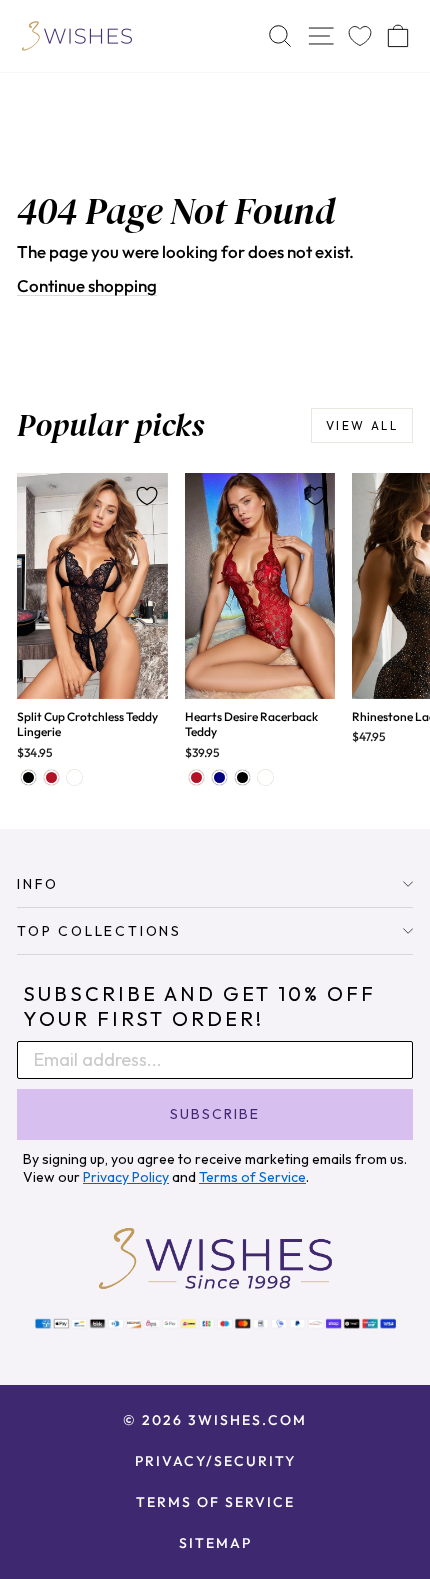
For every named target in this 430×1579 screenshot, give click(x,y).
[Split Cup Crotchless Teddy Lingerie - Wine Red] (51, 777)
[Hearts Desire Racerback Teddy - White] (265, 777)
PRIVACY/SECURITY (215, 1461)
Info (38, 884)
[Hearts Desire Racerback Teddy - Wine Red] (196, 777)
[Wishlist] (360, 36)
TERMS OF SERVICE (215, 1502)
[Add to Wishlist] (147, 496)
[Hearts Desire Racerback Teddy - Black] (242, 777)
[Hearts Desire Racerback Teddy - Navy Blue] (219, 777)
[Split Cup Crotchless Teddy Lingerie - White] (74, 777)
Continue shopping (87, 285)
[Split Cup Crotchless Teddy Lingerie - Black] (28, 777)
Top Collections (99, 931)
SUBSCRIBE (215, 1114)
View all (362, 425)
